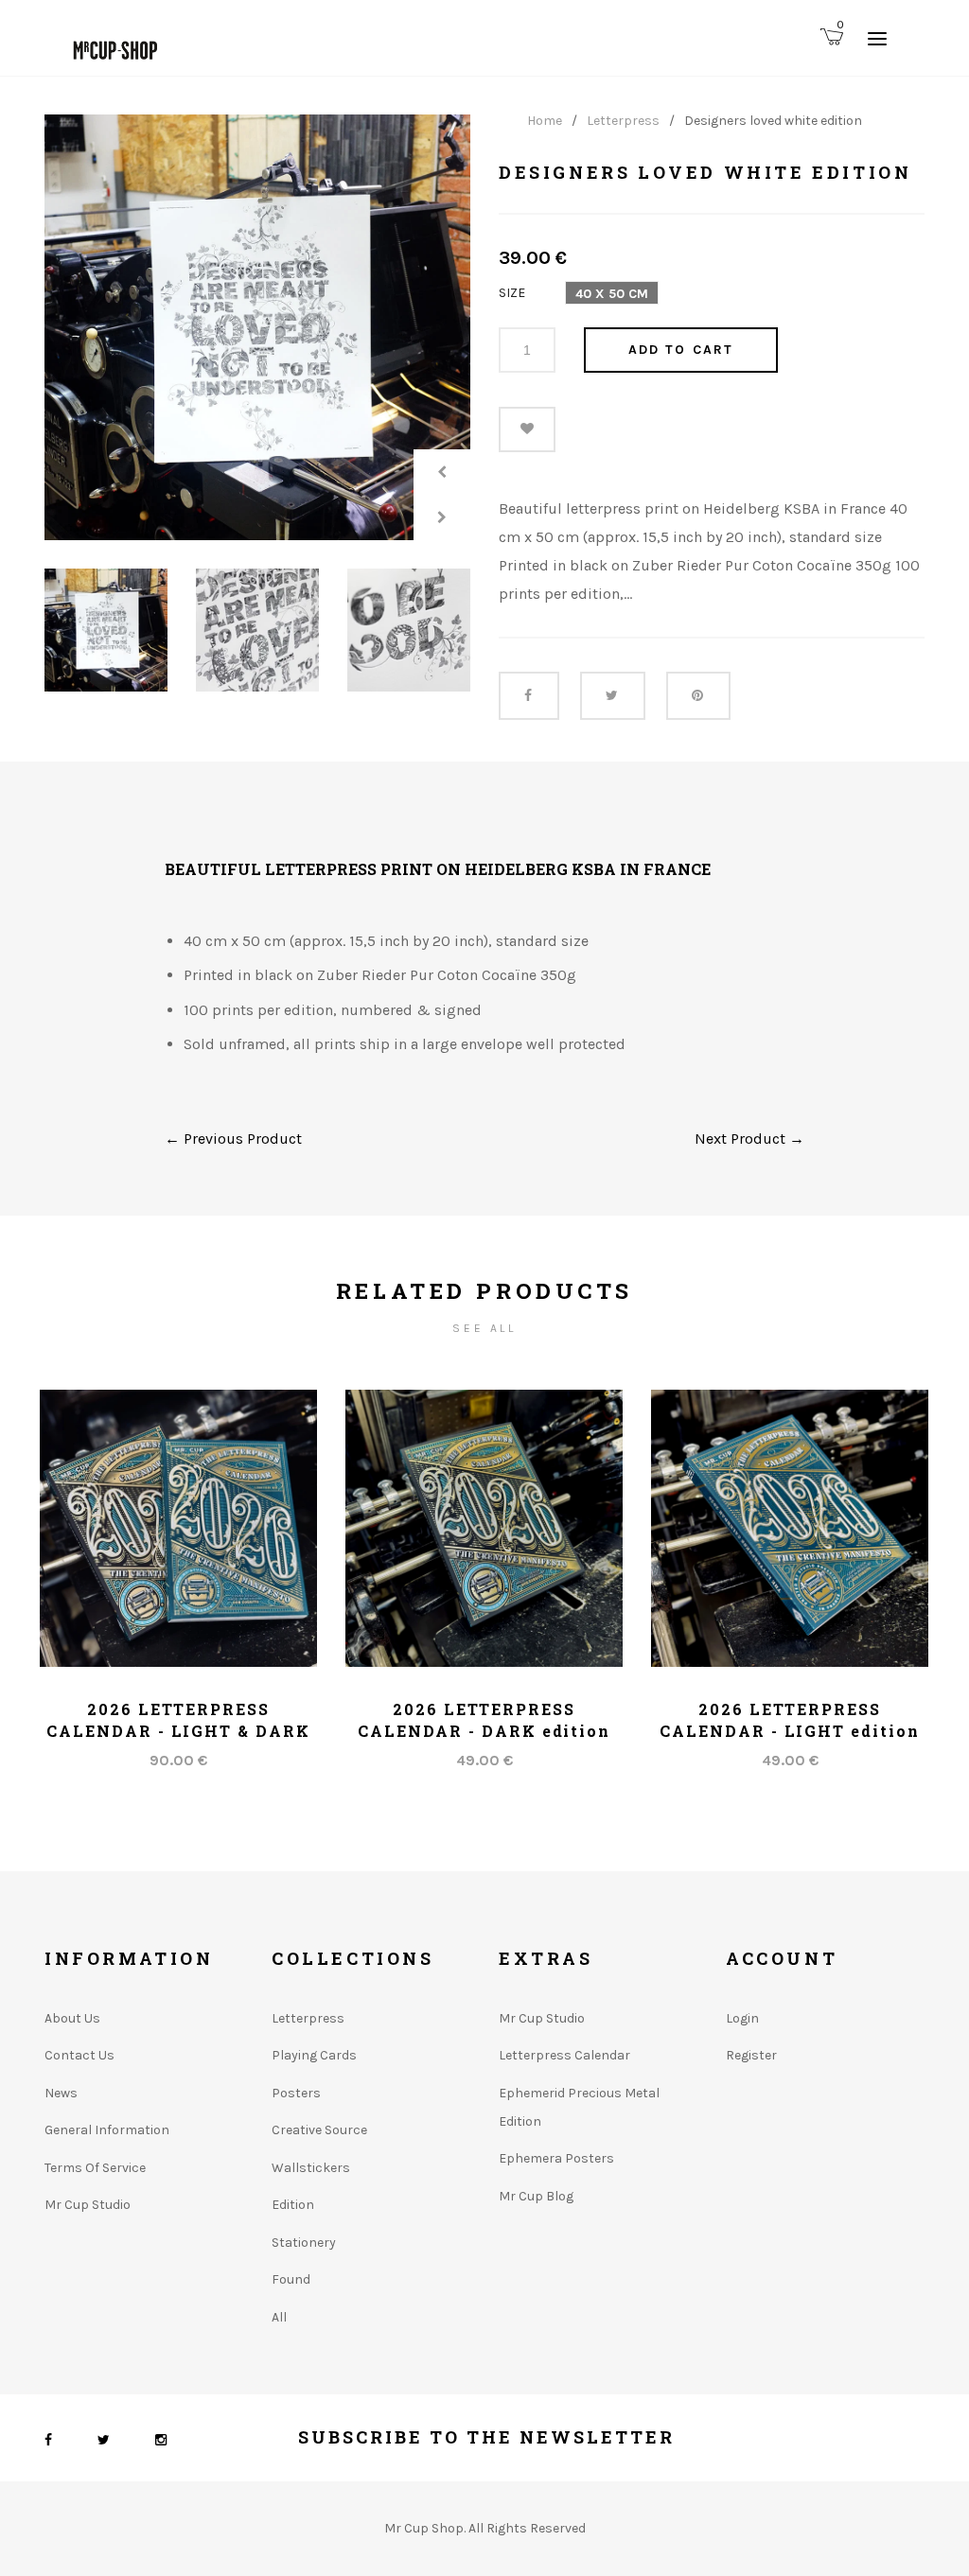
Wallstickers (311, 2168)
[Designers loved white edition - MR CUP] (257, 327)
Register (751, 2055)
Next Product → (749, 1139)
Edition (293, 2205)
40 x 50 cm (612, 294)
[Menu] (877, 38)
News (61, 2093)
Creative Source (319, 2130)
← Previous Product (233, 1139)
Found (291, 2279)
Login (742, 2018)
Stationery (304, 2243)
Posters (296, 2093)
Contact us (79, 2055)
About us (72, 2018)
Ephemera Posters (556, 2158)
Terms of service (95, 2168)
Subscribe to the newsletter (486, 2437)
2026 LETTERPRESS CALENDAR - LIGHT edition (789, 1719)
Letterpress (623, 121)
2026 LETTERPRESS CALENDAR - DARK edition (484, 1719)
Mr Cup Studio (88, 2205)
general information (107, 2130)
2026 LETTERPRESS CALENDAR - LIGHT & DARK (178, 1719)
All (279, 2317)
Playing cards (314, 2055)
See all (484, 1328)
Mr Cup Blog (536, 2196)
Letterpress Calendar (564, 2055)
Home (545, 121)
